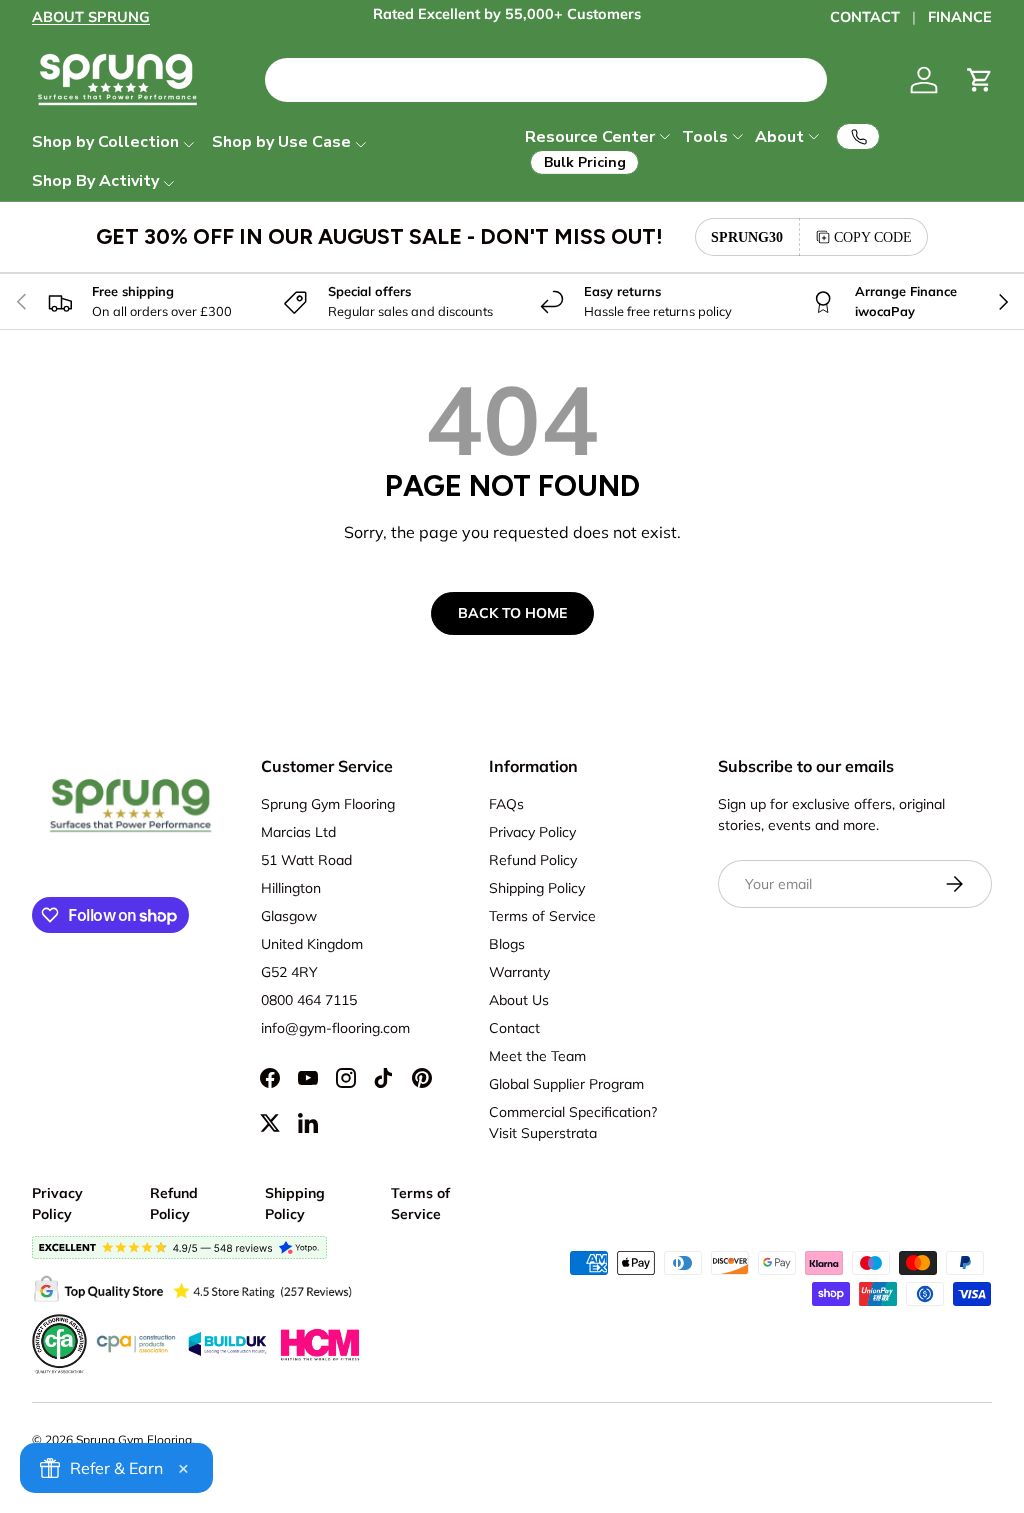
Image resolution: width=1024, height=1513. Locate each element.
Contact (514, 1028)
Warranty (519, 972)
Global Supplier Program (566, 1084)
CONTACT (865, 17)
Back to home (512, 613)
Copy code (873, 237)
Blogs (507, 944)
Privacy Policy (532, 832)
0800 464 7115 (309, 1000)
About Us (519, 1000)
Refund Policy (533, 860)
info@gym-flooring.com (335, 1028)
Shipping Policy (537, 888)
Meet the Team (537, 1056)
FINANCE (960, 17)
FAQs (506, 804)
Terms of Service (542, 916)
